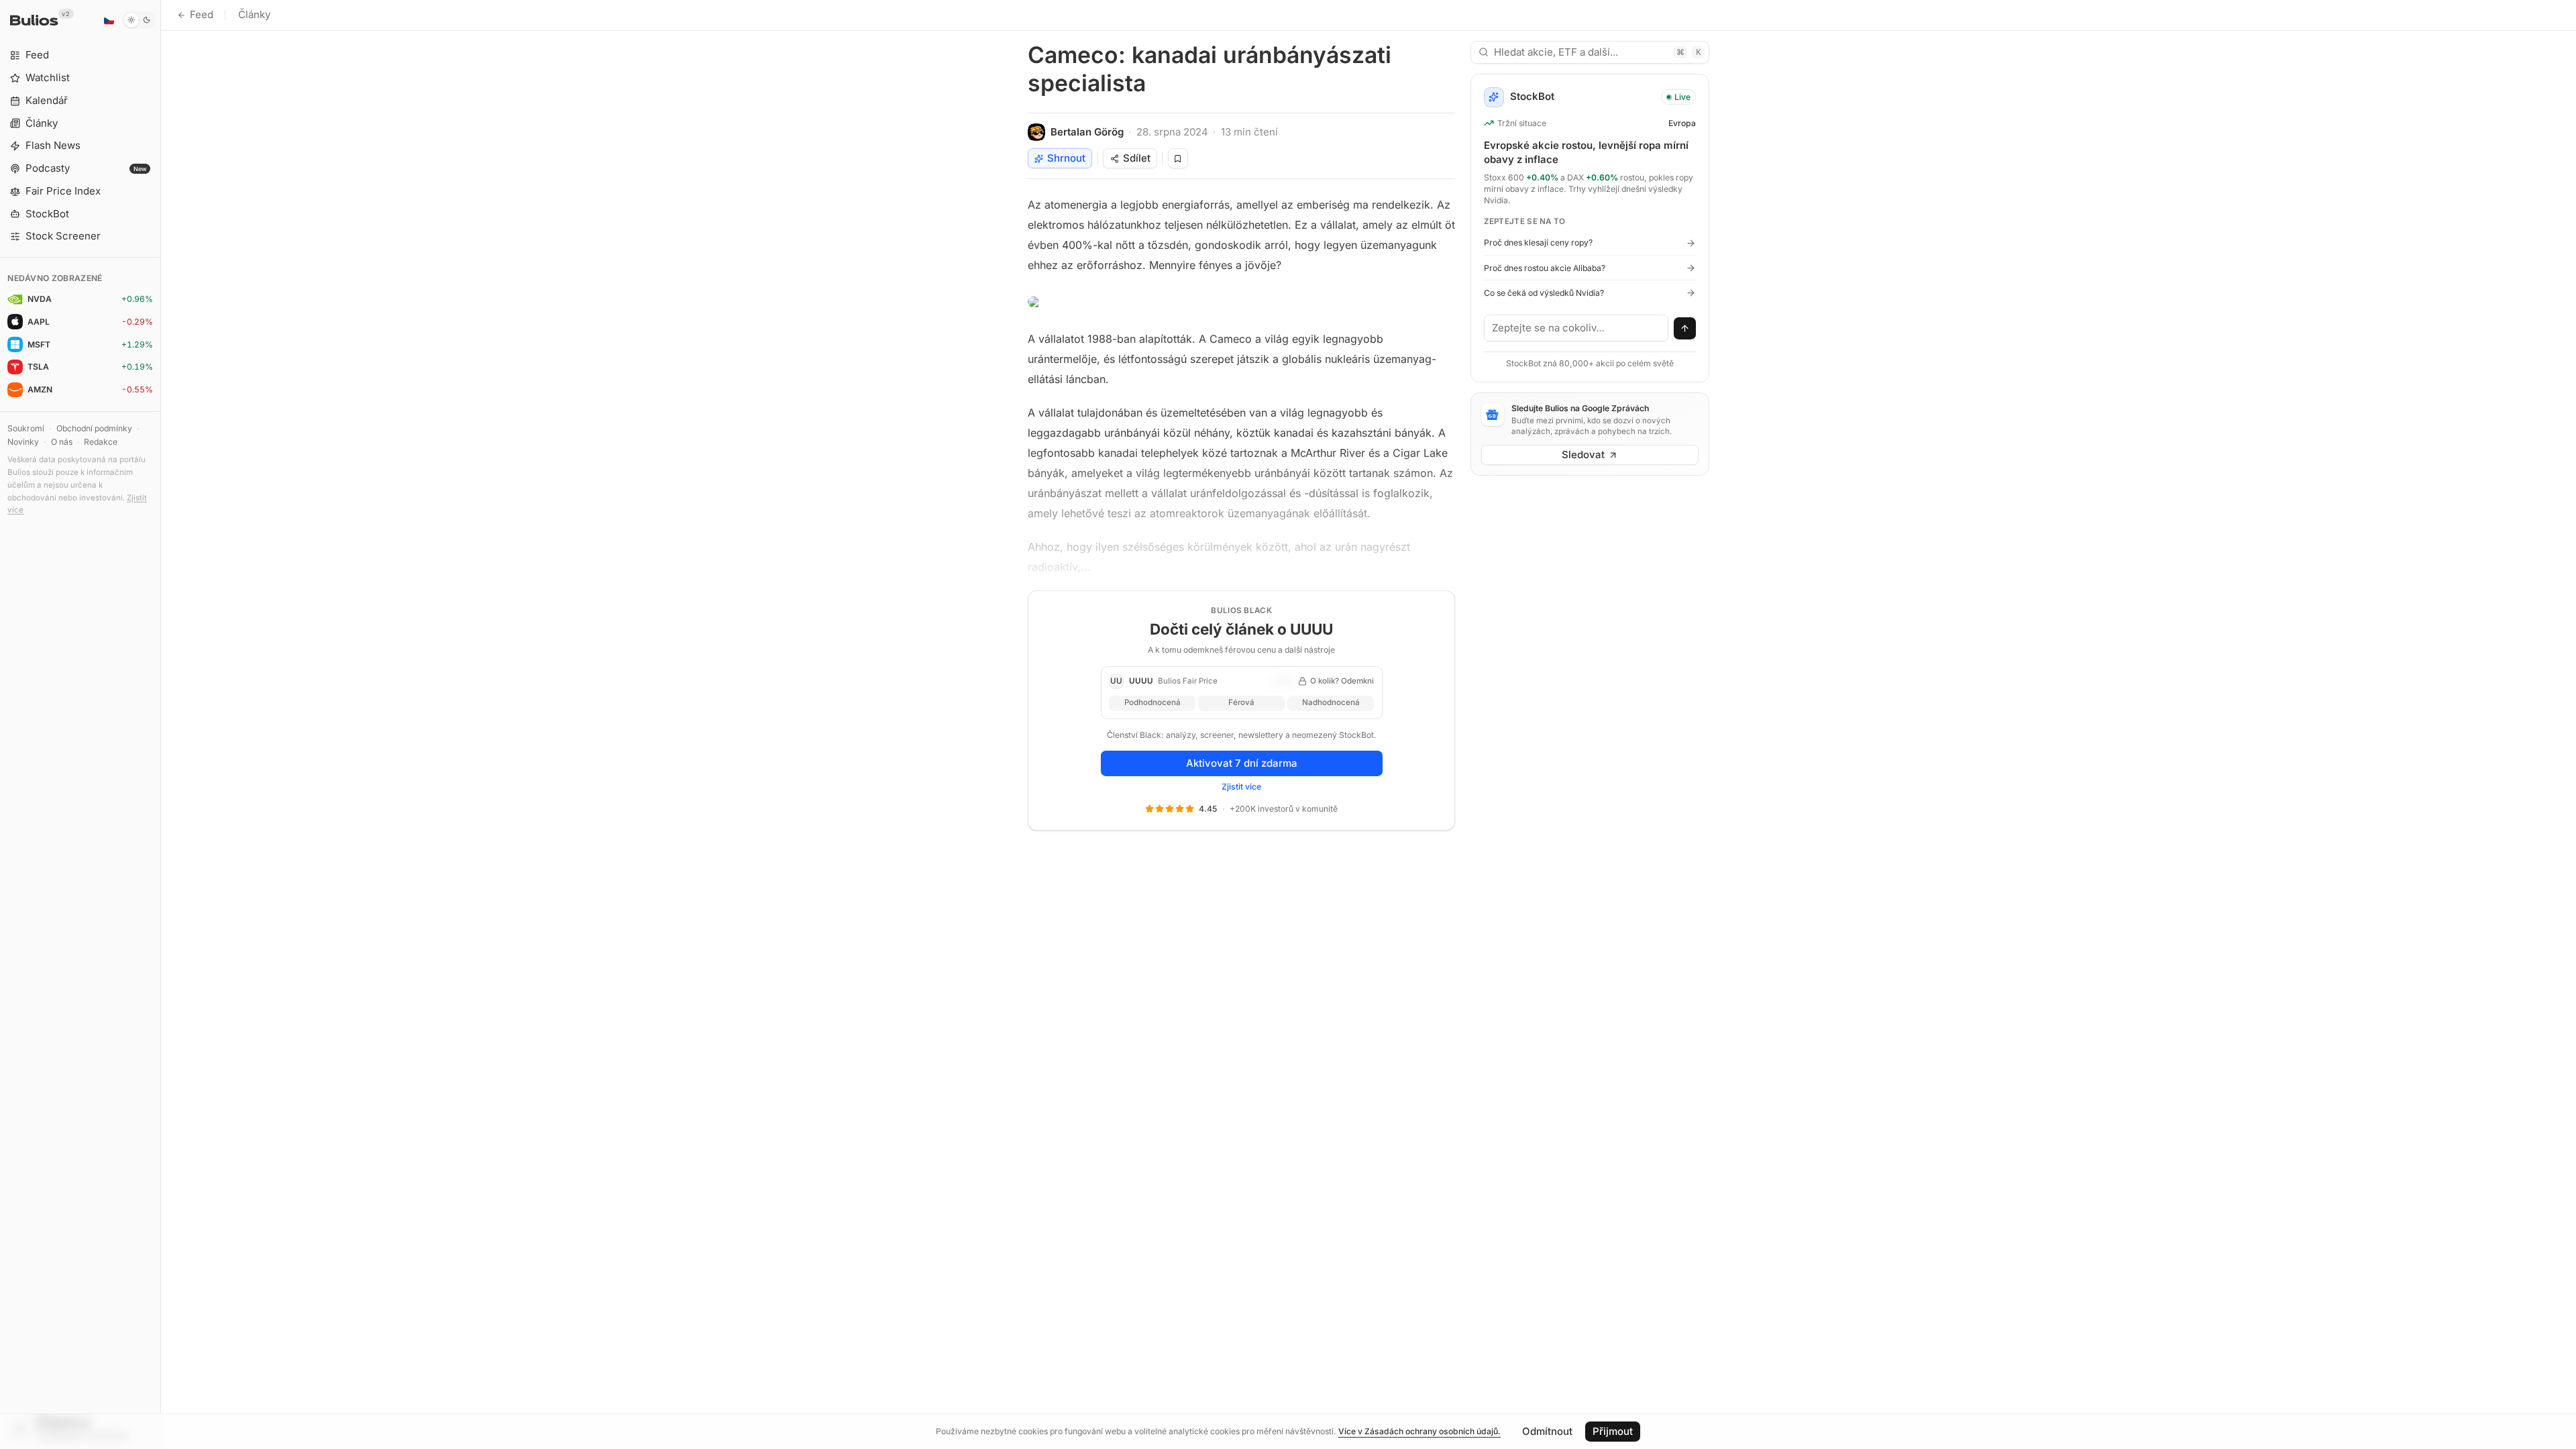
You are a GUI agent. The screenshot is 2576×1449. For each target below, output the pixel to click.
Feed (202, 14)
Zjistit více (1241, 787)
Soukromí (26, 428)
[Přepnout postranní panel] (161, 724)
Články (254, 14)
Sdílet (1137, 158)
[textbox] (1576, 328)
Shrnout (1066, 158)
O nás (62, 442)
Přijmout (1613, 1431)
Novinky (23, 442)
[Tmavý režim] (139, 20)
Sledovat (1583, 454)
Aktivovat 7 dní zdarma (1242, 763)
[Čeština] (109, 20)
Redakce (101, 442)
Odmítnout (1547, 1431)
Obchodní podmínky (94, 428)
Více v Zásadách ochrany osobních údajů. (1419, 1431)
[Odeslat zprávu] (1685, 329)
